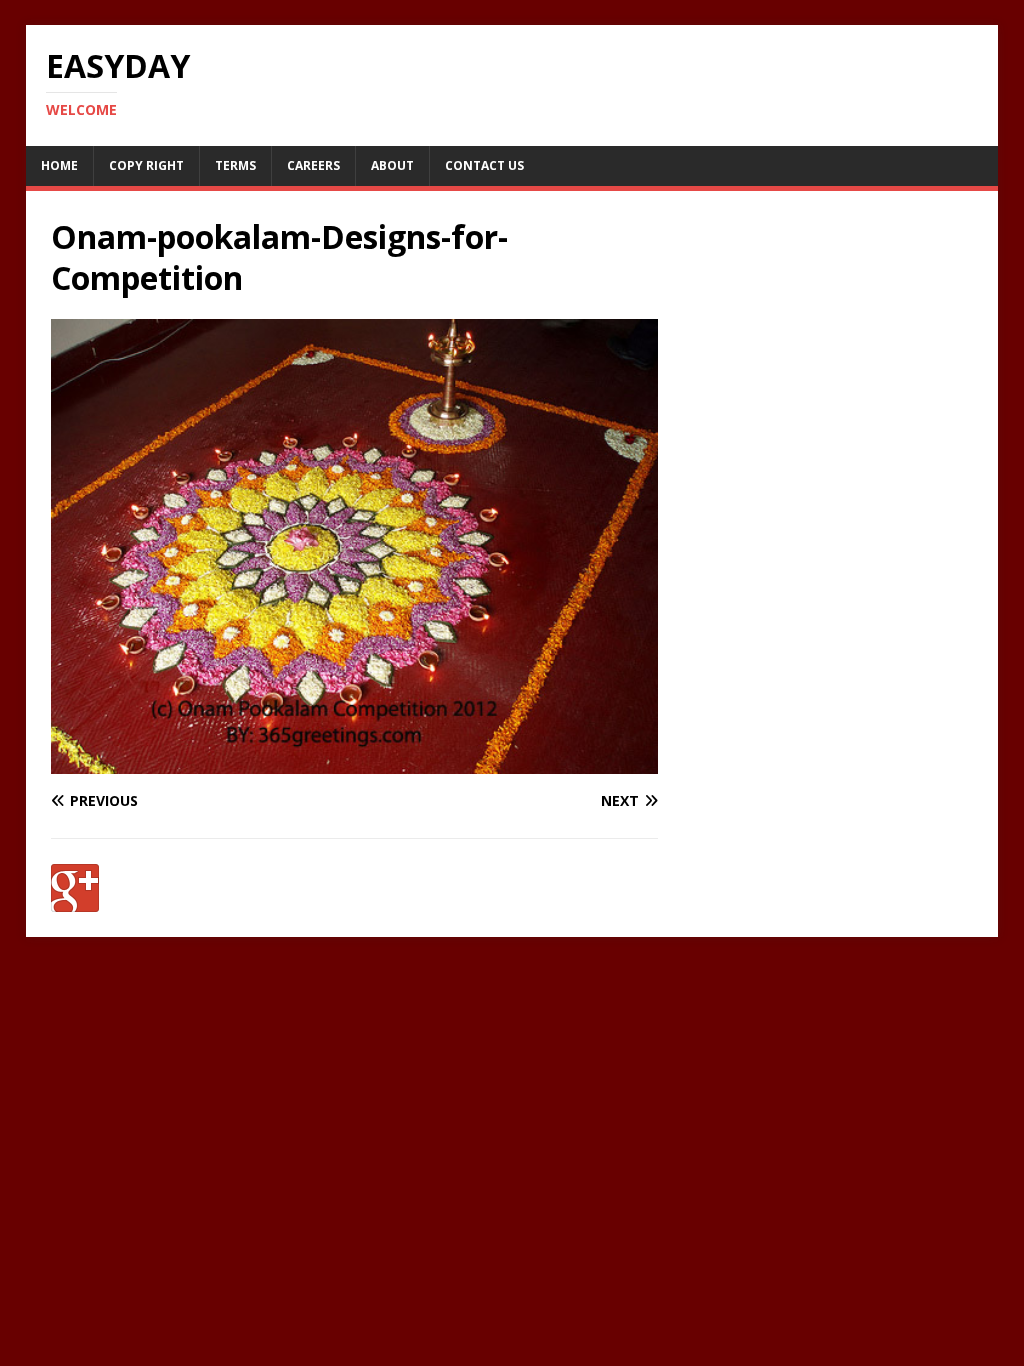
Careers (313, 165)
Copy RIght (146, 165)
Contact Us (484, 165)
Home (59, 165)
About (392, 165)
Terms (235, 165)
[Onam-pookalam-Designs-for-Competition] (354, 762)
